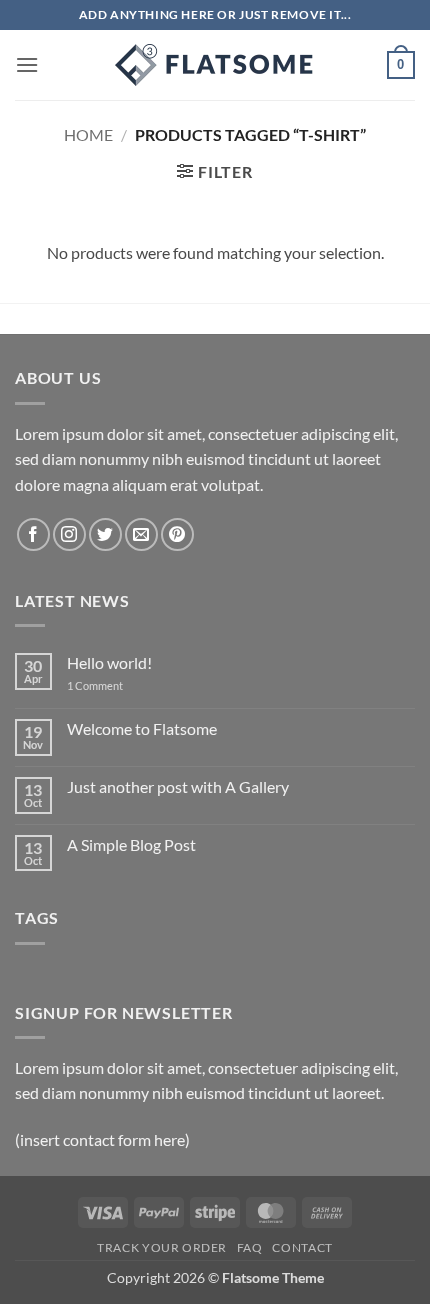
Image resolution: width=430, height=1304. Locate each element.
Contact (302, 1247)
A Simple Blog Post (131, 844)
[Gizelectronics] (215, 65)
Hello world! (109, 662)
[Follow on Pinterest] (177, 534)
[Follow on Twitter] (105, 534)
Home (88, 134)
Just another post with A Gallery (178, 786)
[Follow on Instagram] (69, 534)
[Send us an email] (141, 534)
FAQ (250, 1247)
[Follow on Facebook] (33, 534)
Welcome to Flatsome (142, 728)
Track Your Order (162, 1247)
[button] (27, 64)
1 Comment (110, 685)
